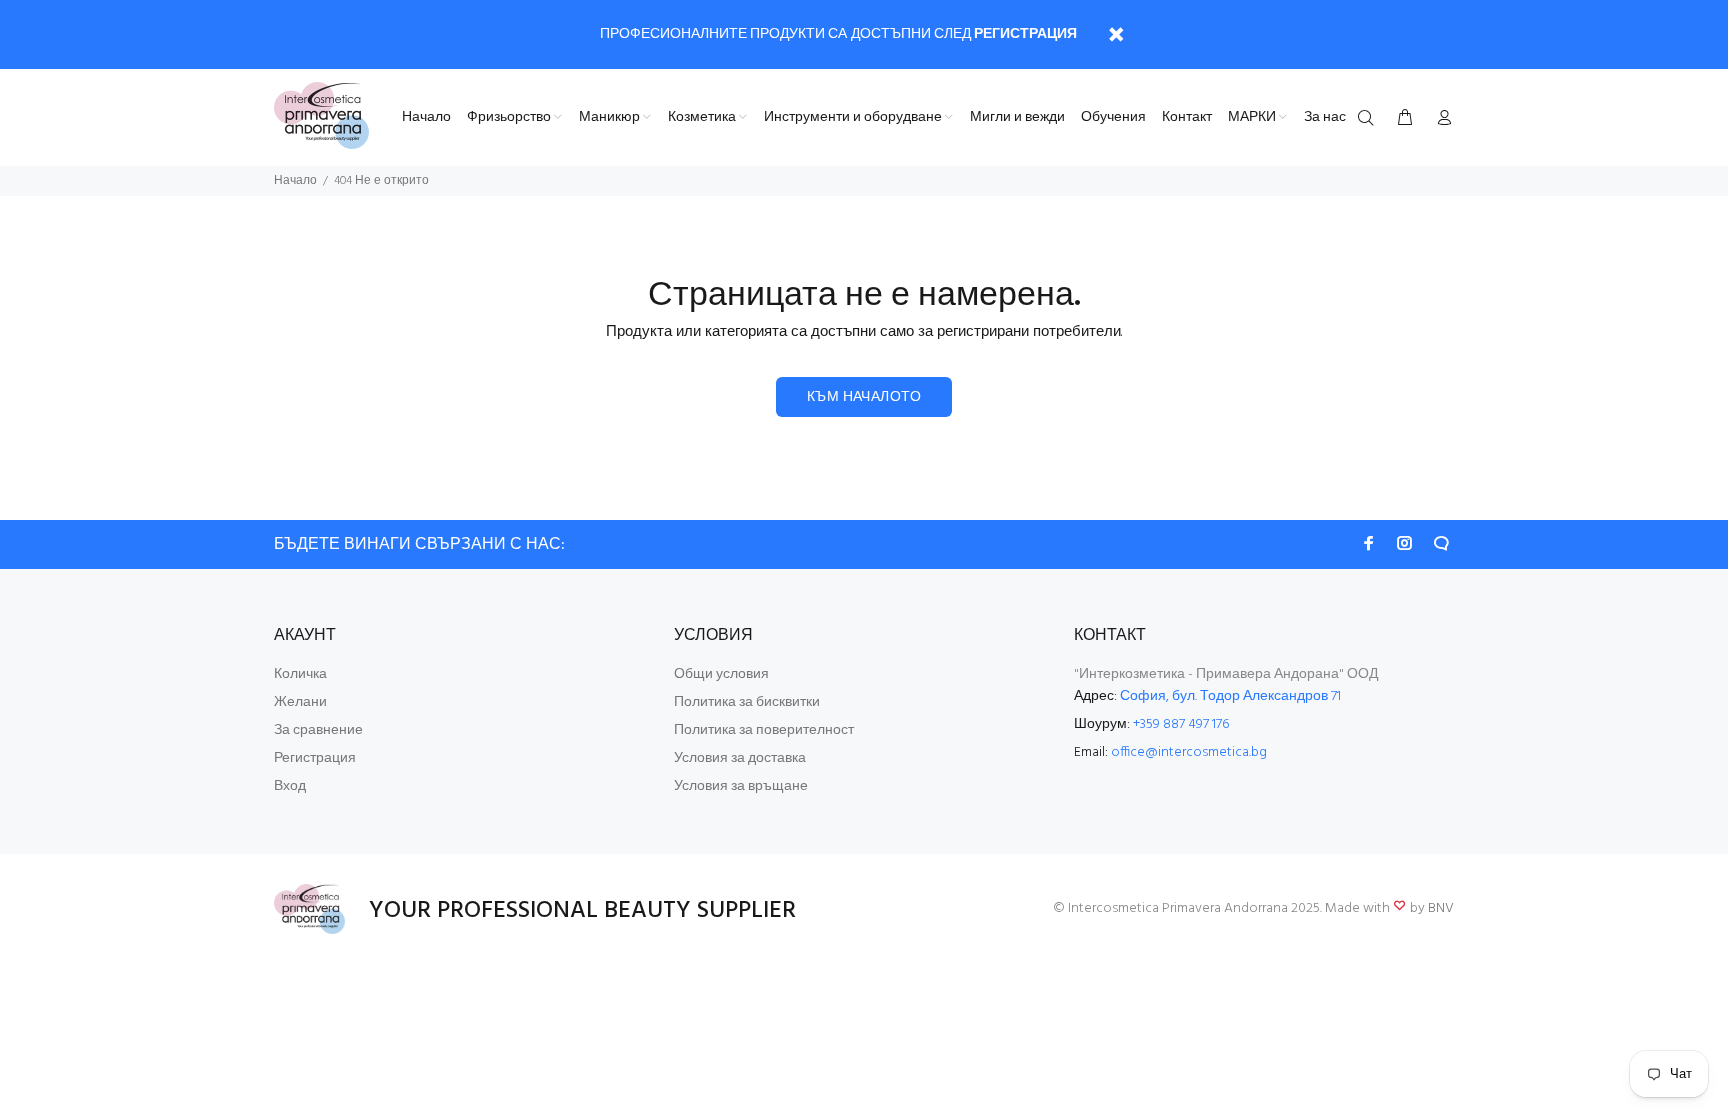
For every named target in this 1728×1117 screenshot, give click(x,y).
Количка (300, 674)
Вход (290, 786)
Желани (300, 702)
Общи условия (721, 674)
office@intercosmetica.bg (1189, 752)
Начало (295, 181)
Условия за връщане (741, 786)
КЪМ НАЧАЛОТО (864, 397)
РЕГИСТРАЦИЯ (1025, 34)
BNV (1441, 908)
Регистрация (315, 758)
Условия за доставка (740, 758)
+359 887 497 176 (1181, 724)
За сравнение (318, 730)
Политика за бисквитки (747, 702)
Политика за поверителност (764, 730)
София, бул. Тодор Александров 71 (1230, 696)
